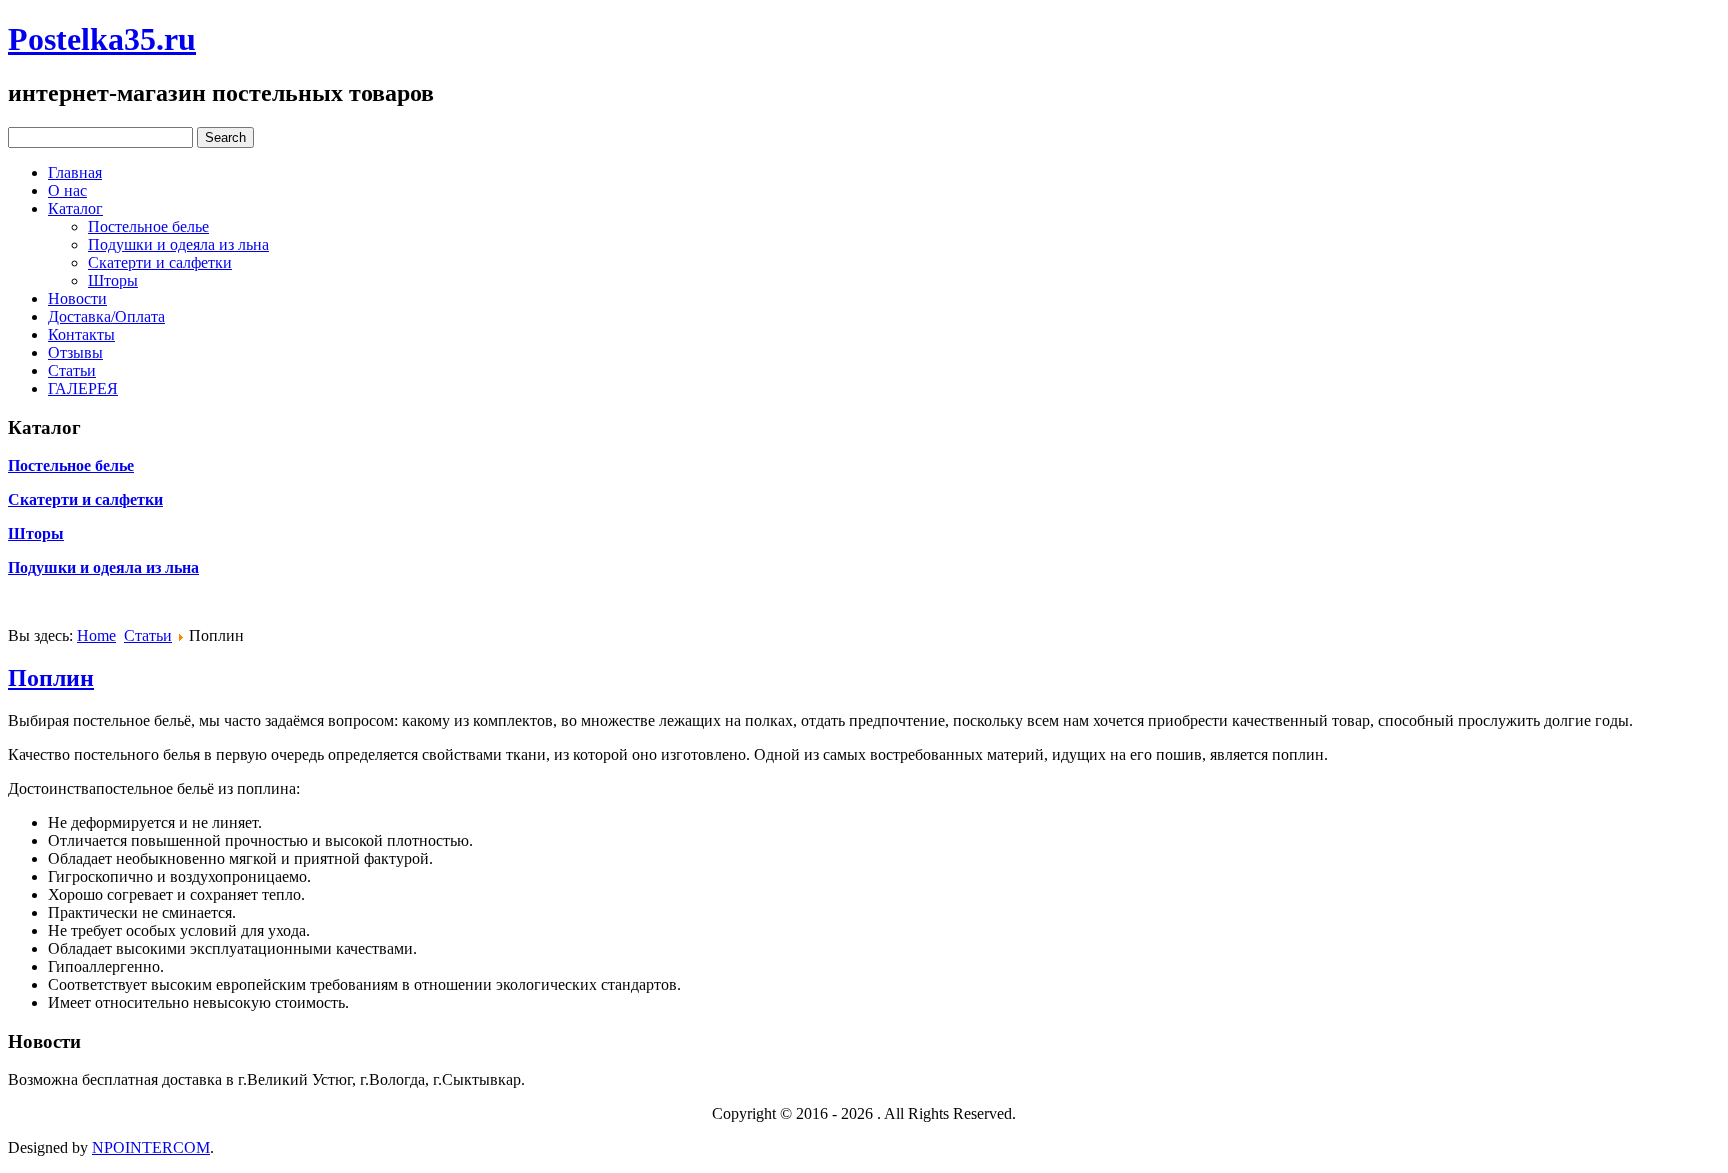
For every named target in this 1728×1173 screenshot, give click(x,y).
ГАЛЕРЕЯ (83, 388)
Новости (77, 298)
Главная (75, 172)
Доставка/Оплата (106, 316)
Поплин (51, 678)
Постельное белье (148, 226)
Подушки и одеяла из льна (178, 244)
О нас (67, 190)
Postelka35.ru (102, 39)
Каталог (75, 208)
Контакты (81, 334)
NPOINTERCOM (151, 1147)
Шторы (113, 280)
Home (96, 635)
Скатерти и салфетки (160, 262)
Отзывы (75, 352)
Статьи (72, 370)
